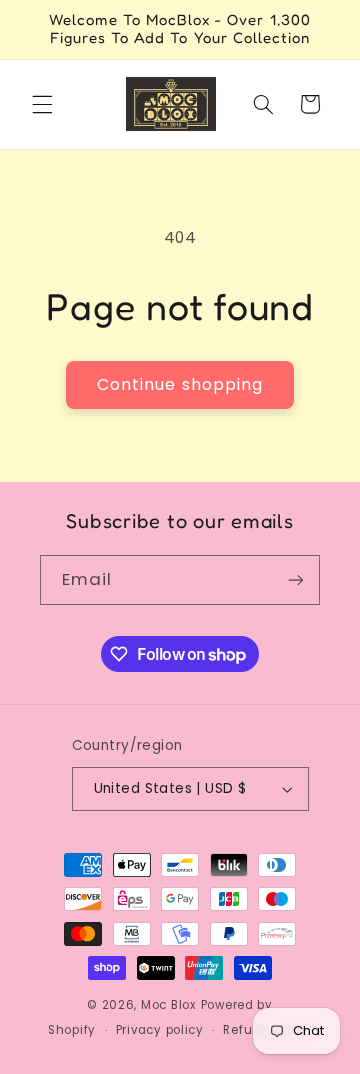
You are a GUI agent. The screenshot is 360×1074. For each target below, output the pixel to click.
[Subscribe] (296, 579)
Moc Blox (169, 1005)
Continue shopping (180, 384)
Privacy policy (160, 1030)
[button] (42, 104)
